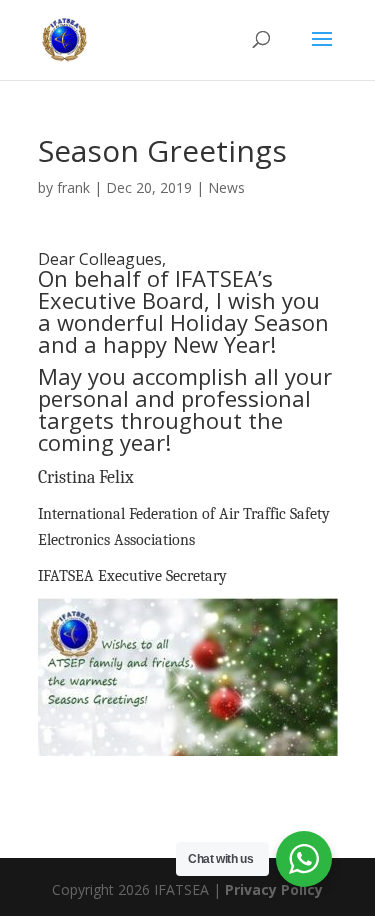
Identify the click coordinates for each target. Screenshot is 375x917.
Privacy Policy (274, 889)
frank (73, 187)
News (226, 187)
